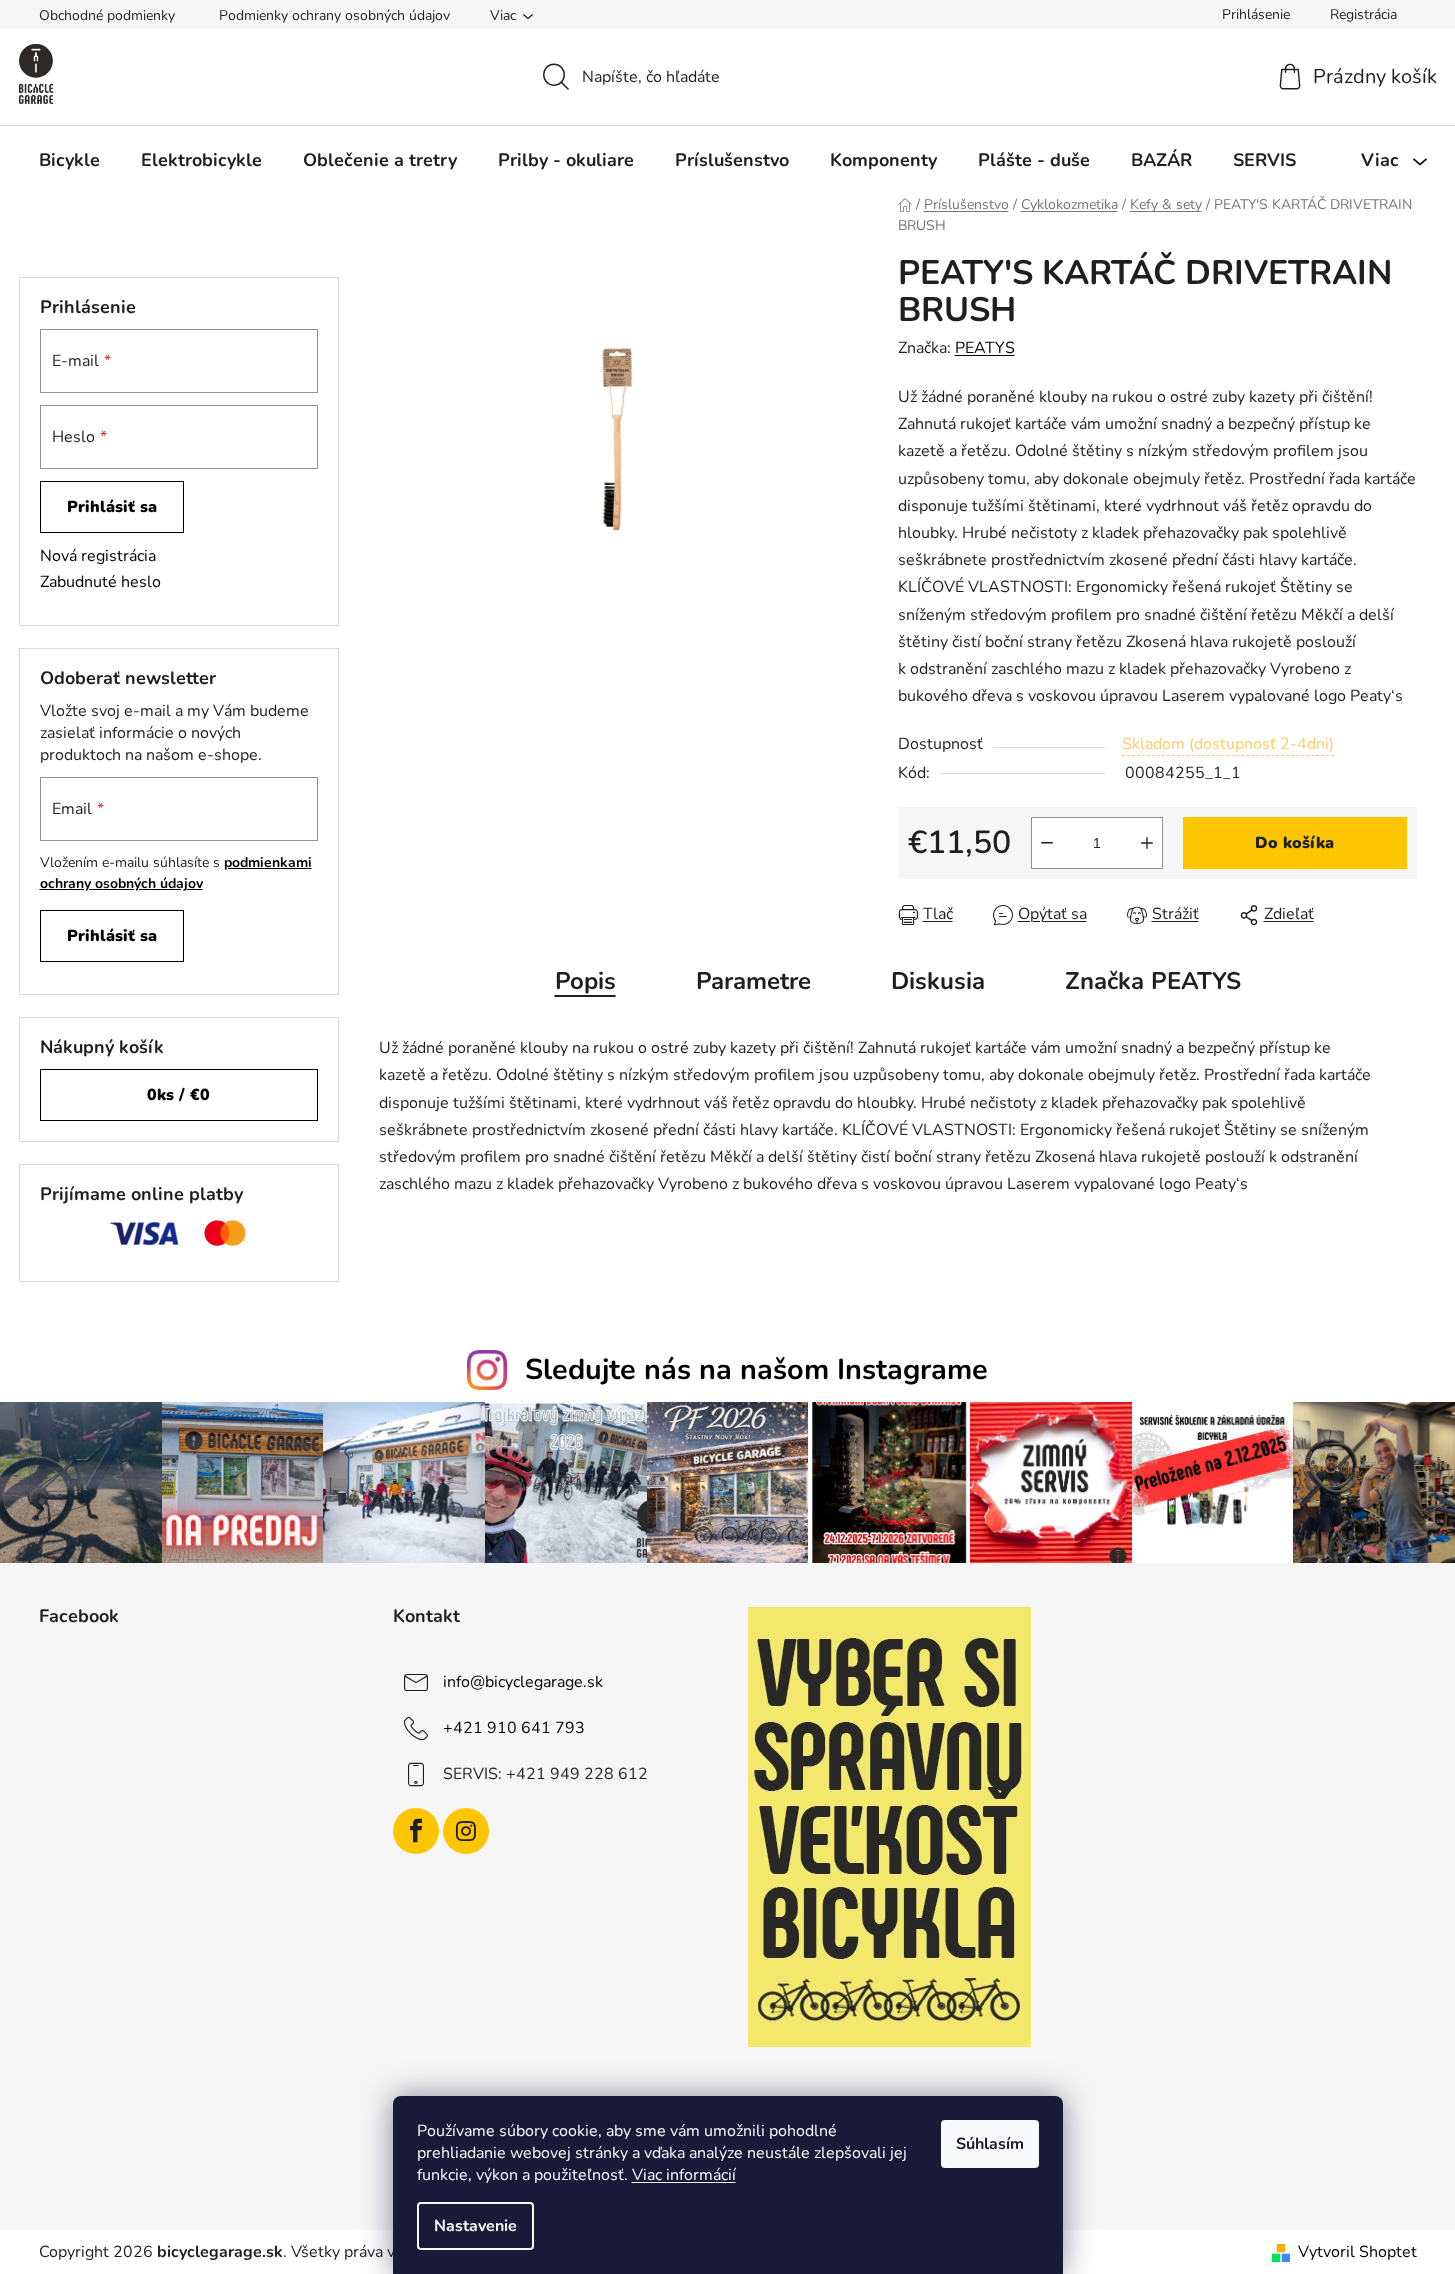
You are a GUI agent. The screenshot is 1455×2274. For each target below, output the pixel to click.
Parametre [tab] (753, 981)
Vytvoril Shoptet (1357, 2252)
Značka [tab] (1153, 981)
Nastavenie (475, 2226)
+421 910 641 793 (514, 1728)
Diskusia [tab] (938, 981)
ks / (178, 1095)
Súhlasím (990, 2144)
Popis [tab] (585, 981)
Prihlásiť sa (112, 507)
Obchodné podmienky (107, 15)
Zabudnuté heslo (100, 582)
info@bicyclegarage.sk (523, 1682)
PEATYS (985, 348)
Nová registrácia (98, 556)
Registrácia (1363, 14)
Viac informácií (684, 2175)
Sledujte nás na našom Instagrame (756, 1369)
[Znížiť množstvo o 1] (1047, 843)
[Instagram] (466, 1831)
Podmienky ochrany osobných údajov (334, 15)
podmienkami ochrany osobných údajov (176, 872)
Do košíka (1294, 843)
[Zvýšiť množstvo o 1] (1147, 843)
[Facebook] (416, 1831)
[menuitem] (69, 160)
